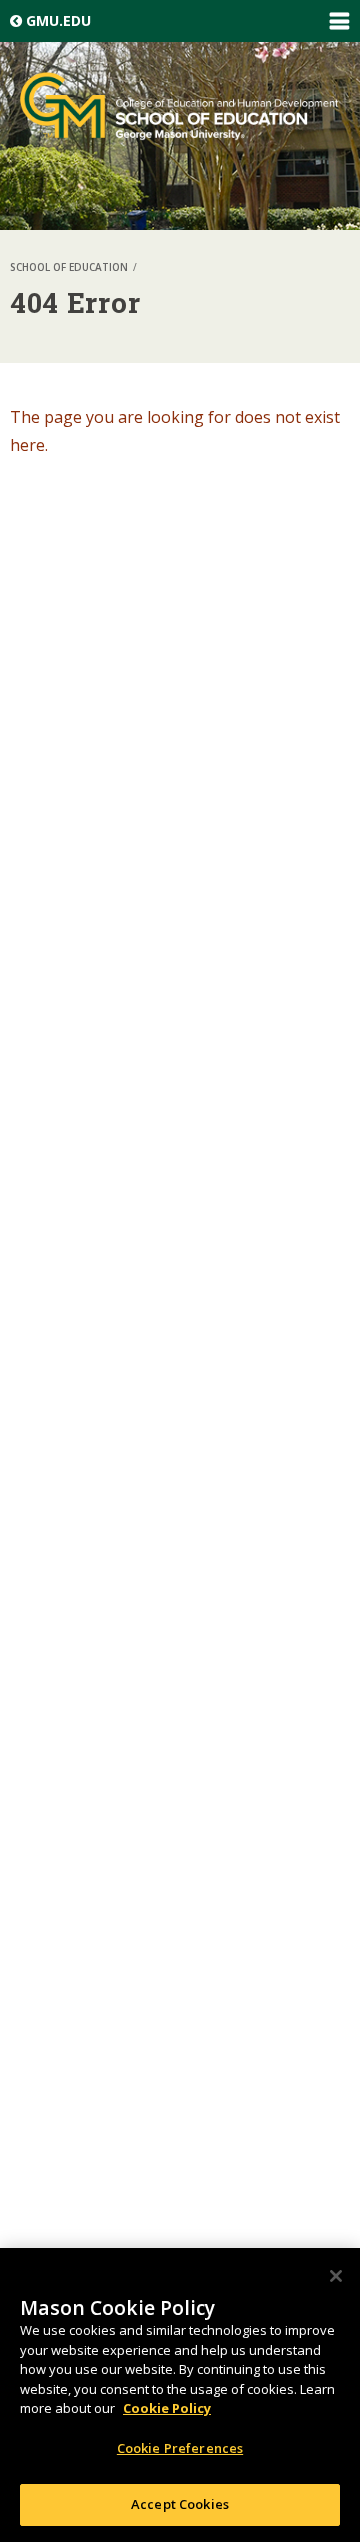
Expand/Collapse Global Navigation (339, 21)
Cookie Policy (167, 2408)
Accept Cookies (180, 2504)
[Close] (336, 2276)
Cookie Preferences (180, 2448)
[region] (180, 2395)
